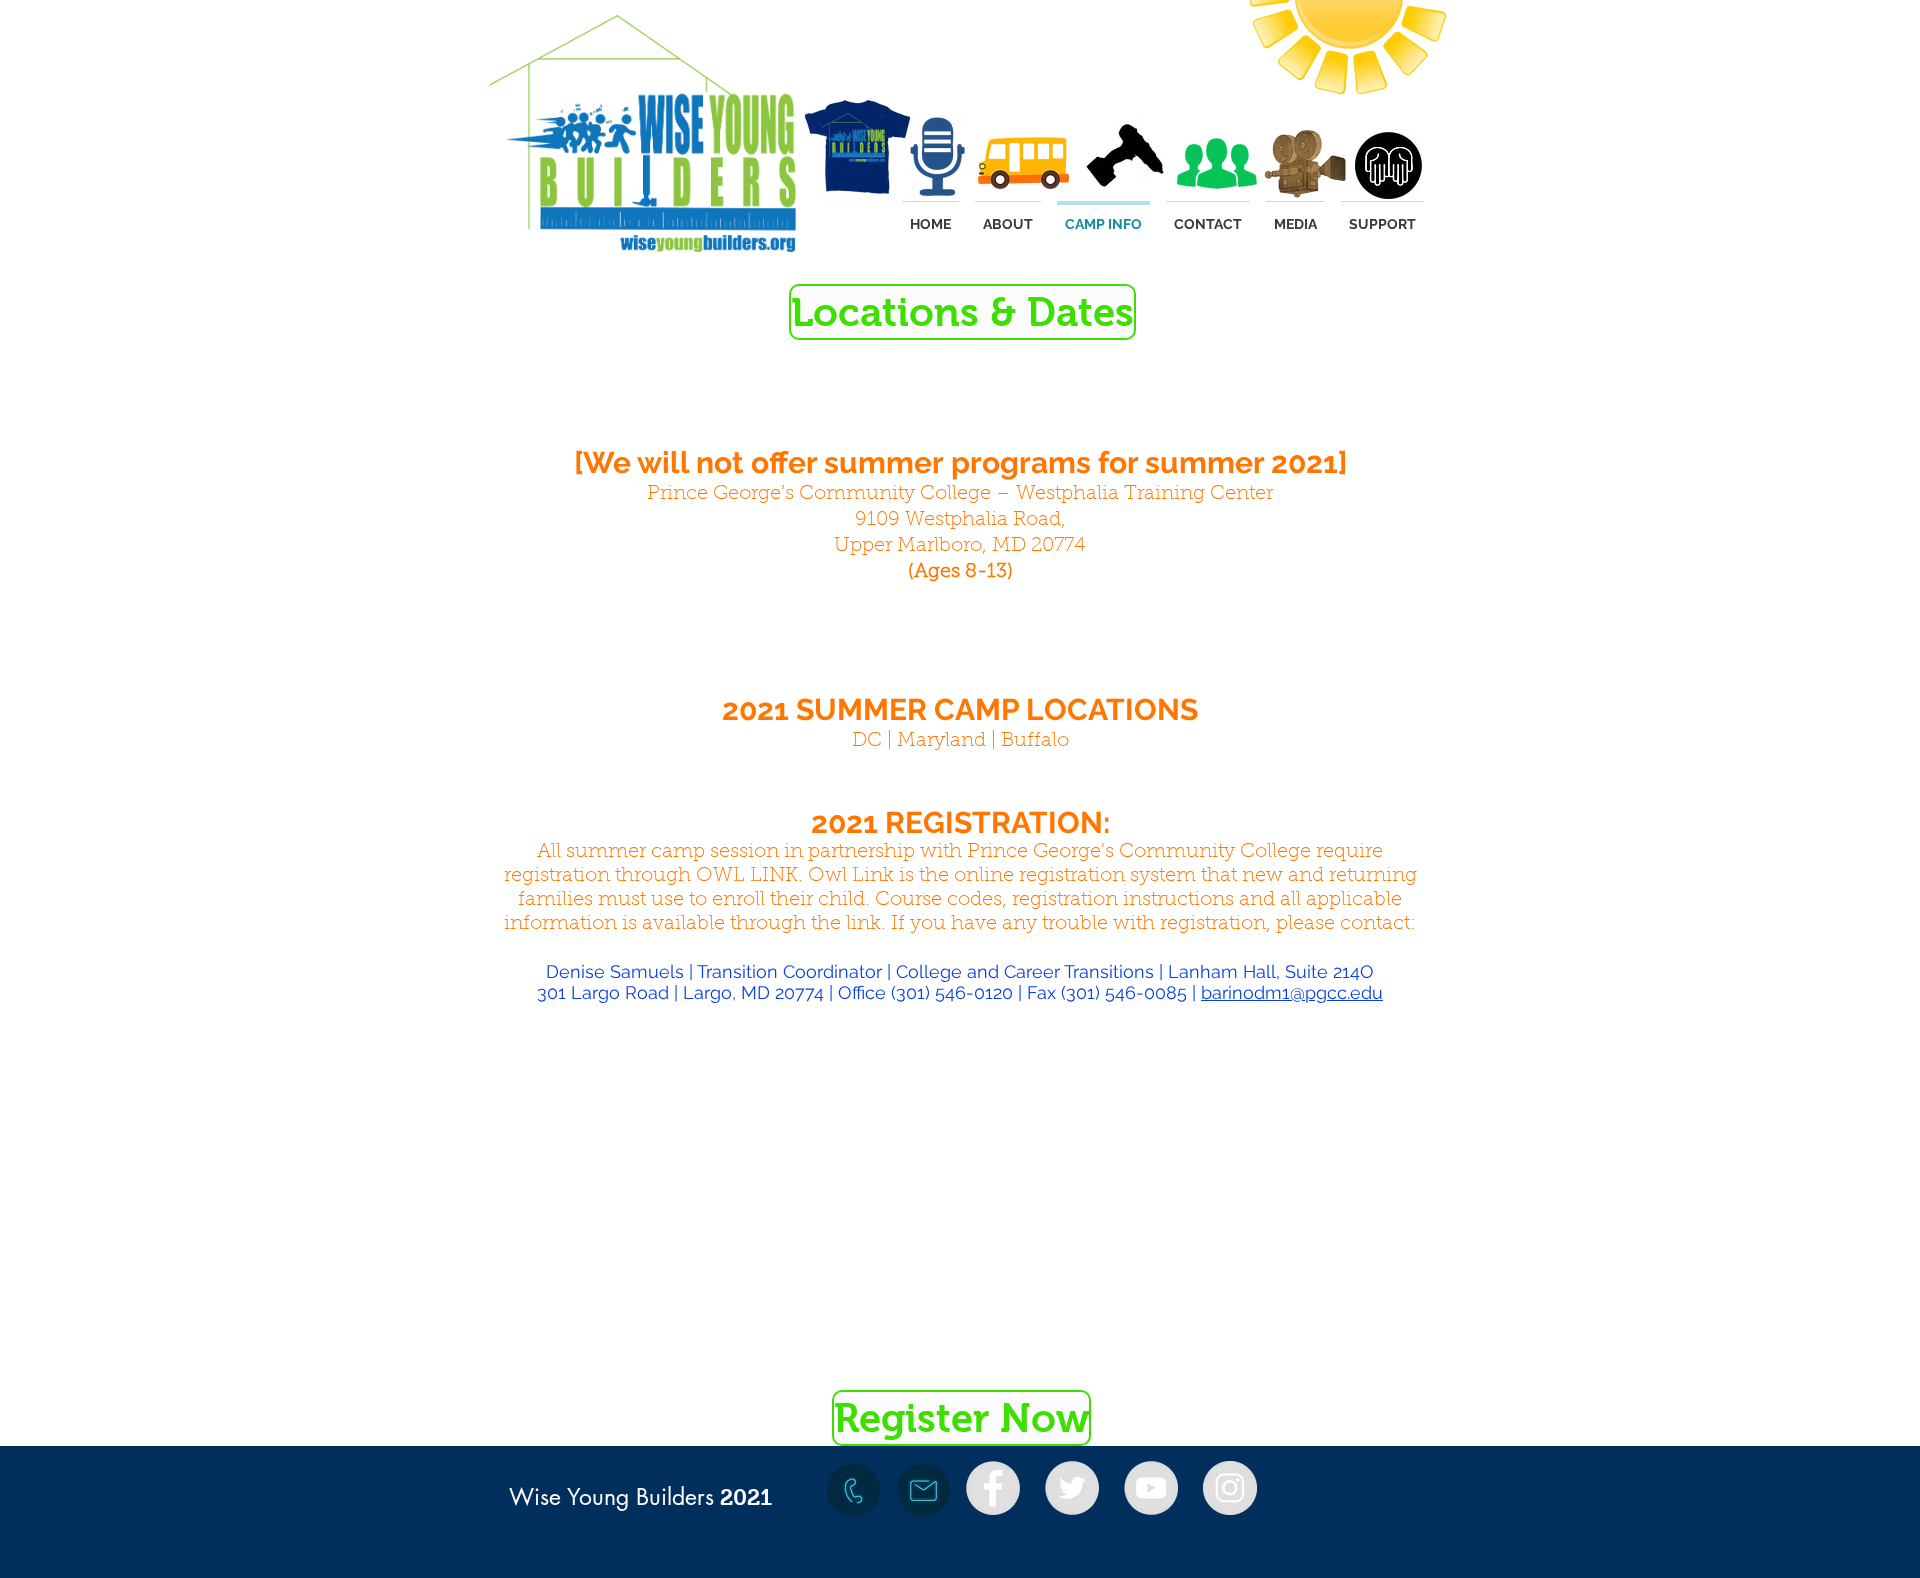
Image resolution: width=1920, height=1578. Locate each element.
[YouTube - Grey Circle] (1151, 1488)
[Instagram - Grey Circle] (1230, 1488)
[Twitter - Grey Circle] (1072, 1488)
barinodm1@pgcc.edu (1292, 992)
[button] (959, 312)
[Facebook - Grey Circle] (993, 1488)
